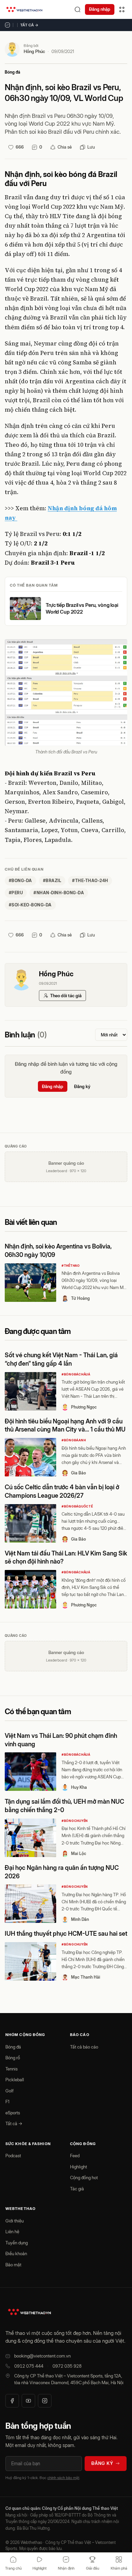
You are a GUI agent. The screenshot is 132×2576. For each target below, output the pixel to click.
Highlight (79, 2167)
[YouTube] (28, 2401)
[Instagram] (45, 2401)
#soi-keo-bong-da (30, 905)
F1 (7, 2102)
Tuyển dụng (17, 2243)
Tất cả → (29, 25)
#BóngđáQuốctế (77, 1506)
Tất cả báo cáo (84, 2047)
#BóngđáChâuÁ (76, 1374)
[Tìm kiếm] (78, 9)
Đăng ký (82, 1086)
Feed (75, 2156)
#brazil (52, 881)
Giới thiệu (15, 2221)
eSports (13, 2113)
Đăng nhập (100, 9)
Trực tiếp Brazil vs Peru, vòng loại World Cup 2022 (82, 608)
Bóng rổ (13, 2058)
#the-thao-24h (90, 881)
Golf (9, 2091)
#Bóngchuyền (75, 1821)
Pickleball (15, 2080)
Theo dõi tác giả (66, 996)
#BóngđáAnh (74, 1440)
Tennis (12, 2069)
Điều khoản (16, 2253)
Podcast (13, 2156)
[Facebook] (12, 2401)
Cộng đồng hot (84, 2178)
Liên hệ (12, 2232)
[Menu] (122, 9)
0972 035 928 (67, 2366)
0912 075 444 (29, 2366)
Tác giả (77, 2189)
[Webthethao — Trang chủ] (24, 9)
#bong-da (20, 881)
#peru (16, 893)
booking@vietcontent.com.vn (42, 2356)
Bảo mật (13, 2265)
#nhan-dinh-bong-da (59, 893)
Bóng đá (13, 72)
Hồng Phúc (34, 51)
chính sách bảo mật (63, 2478)
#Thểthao (71, 1266)
